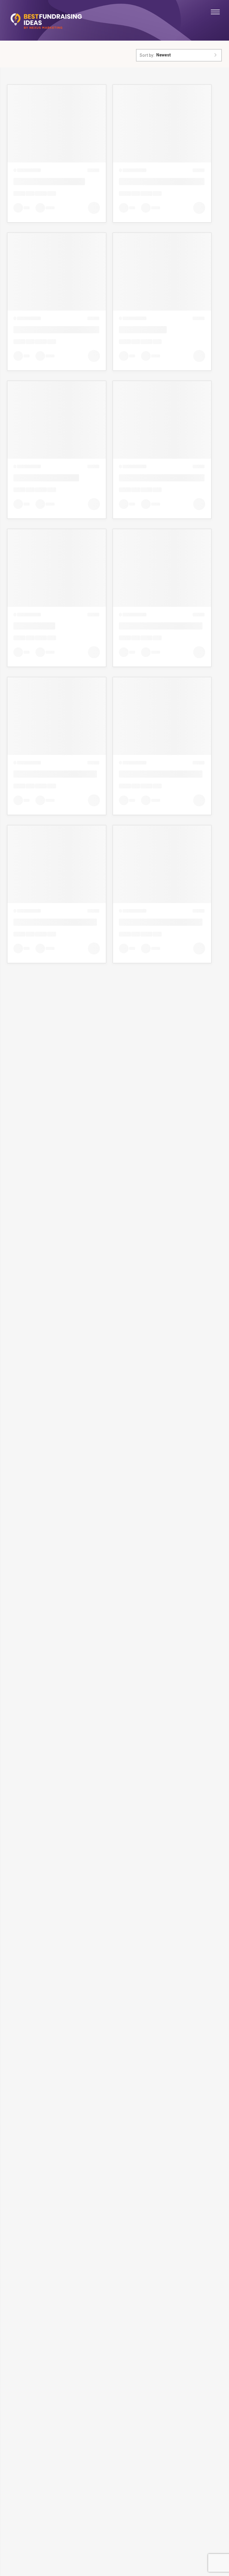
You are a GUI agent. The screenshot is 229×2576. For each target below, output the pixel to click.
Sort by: (147, 55)
